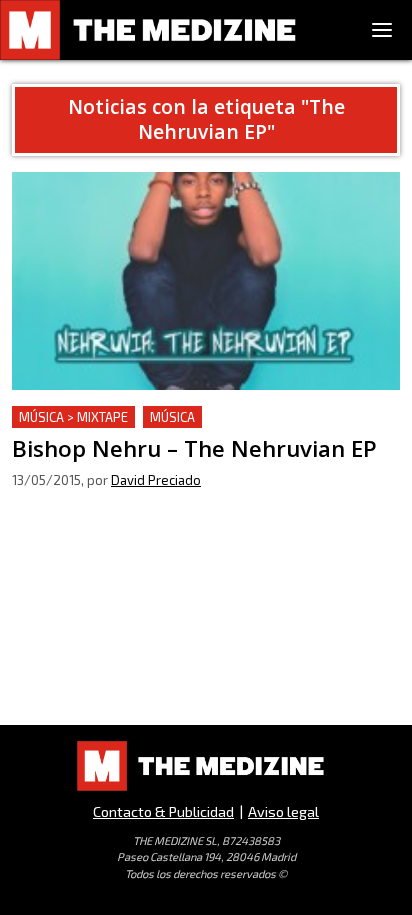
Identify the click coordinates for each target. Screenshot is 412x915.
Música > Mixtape (73, 417)
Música (172, 417)
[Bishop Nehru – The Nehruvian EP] (206, 281)
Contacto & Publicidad (163, 811)
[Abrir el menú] (382, 30)
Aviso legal (283, 811)
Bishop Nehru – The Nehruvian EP (134, 417)
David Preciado (156, 480)
